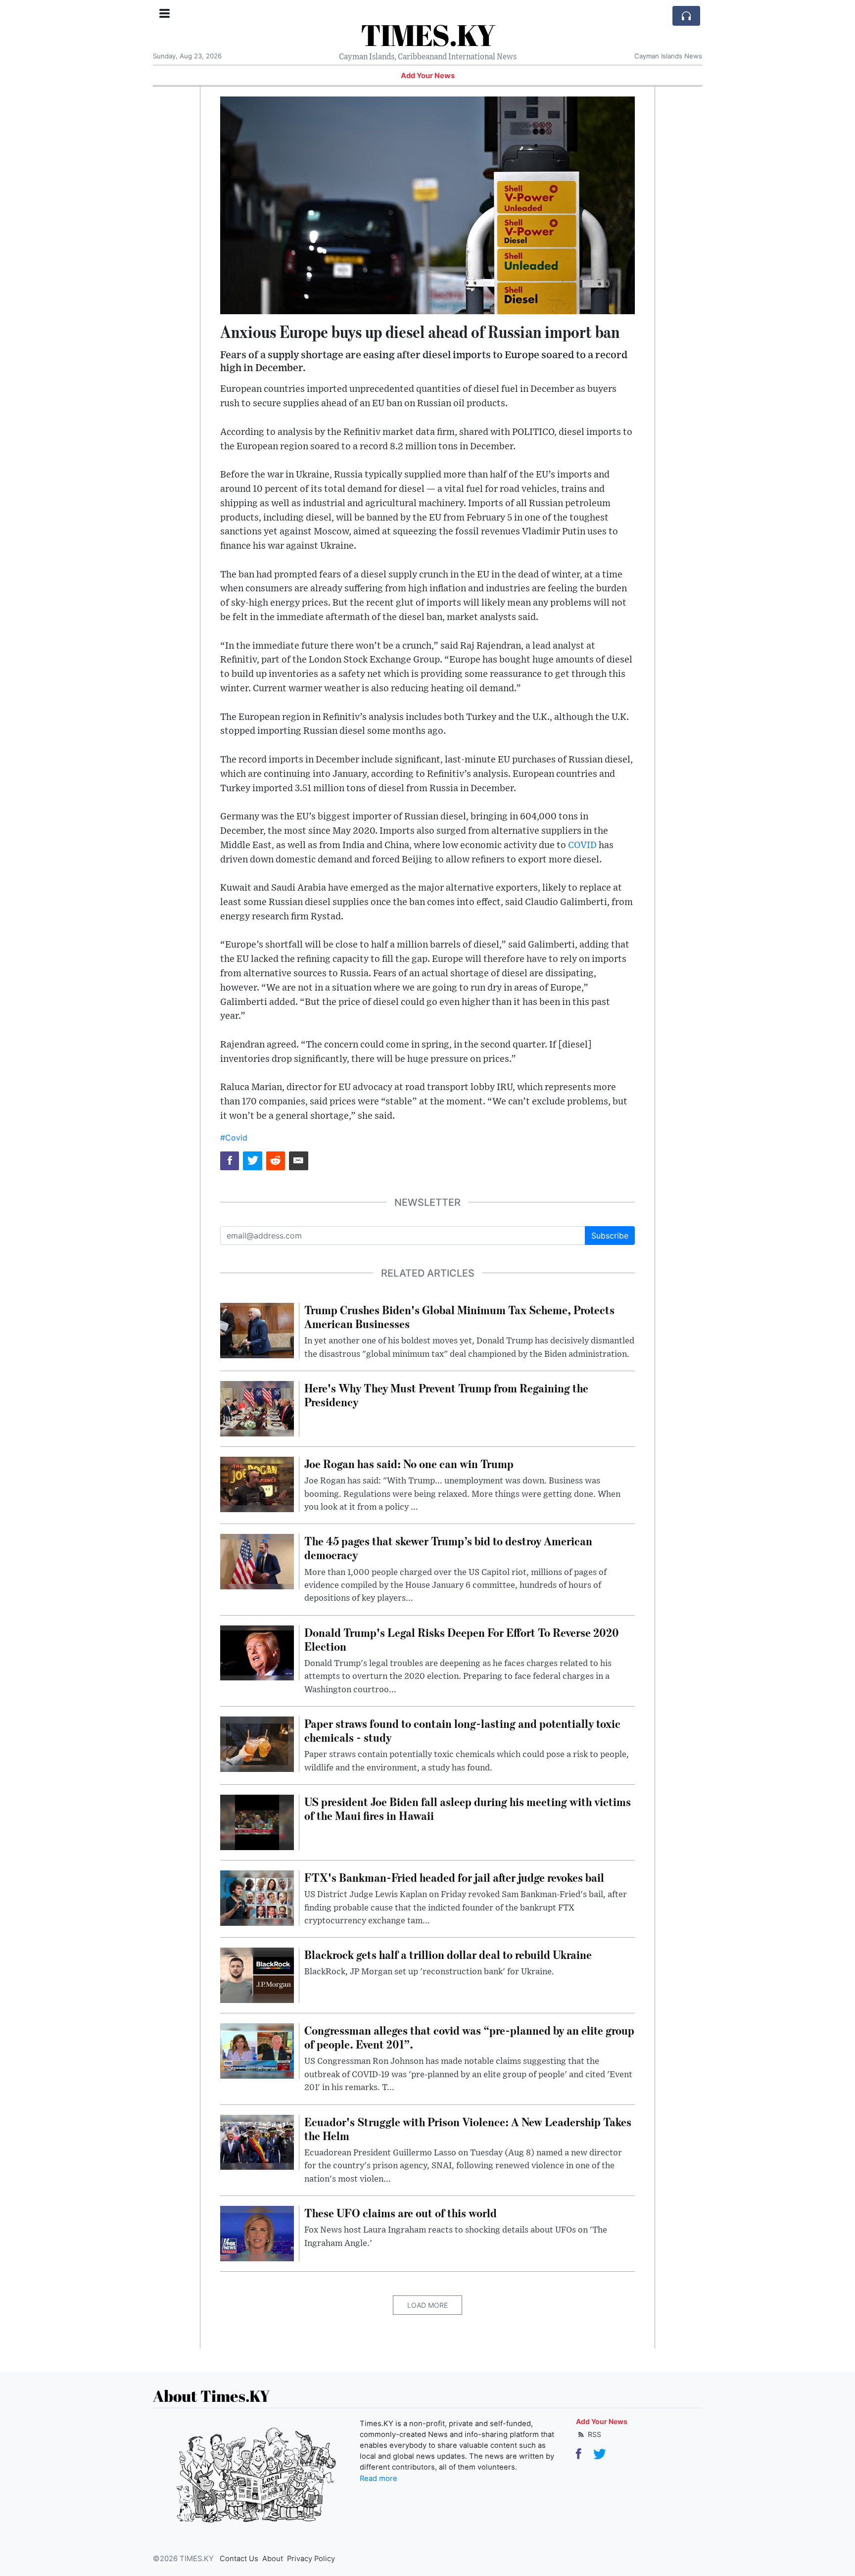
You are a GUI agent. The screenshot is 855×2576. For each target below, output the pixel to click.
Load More (427, 2305)
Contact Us (239, 2559)
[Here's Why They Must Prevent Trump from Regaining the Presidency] (257, 1408)
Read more (379, 2479)
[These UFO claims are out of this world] (257, 2233)
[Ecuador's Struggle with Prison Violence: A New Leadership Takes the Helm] (257, 2142)
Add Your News (428, 76)
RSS (594, 2434)
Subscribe (610, 1236)
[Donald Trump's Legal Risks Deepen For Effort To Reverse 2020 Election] (257, 1652)
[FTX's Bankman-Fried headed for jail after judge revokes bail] (257, 1897)
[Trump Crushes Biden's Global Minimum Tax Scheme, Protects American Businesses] (257, 1330)
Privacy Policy (311, 2559)
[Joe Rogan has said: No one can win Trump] (257, 1483)
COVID (582, 845)
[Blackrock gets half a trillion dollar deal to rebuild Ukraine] (257, 1975)
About (273, 2559)
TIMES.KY (428, 35)
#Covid (234, 1138)
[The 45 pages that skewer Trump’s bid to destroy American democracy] (257, 1561)
